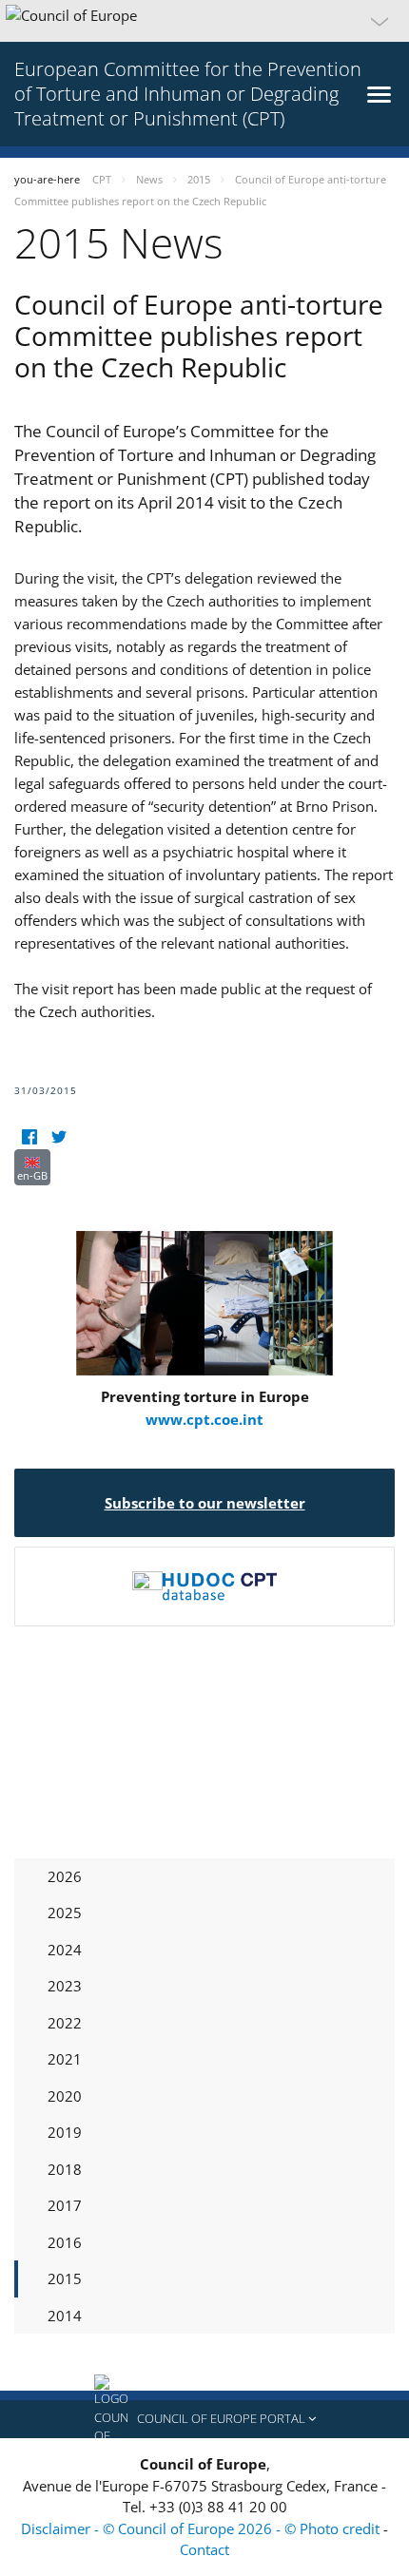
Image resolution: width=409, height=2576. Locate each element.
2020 (65, 2096)
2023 (65, 1986)
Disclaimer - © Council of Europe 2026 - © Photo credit (202, 2528)
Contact (204, 2549)
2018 (65, 2169)
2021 (65, 2059)
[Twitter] (58, 1137)
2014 (65, 2316)
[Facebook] (29, 1137)
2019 (65, 2132)
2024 (65, 1950)
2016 (65, 2242)
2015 (65, 2278)
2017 (65, 2205)
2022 (65, 2023)
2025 (65, 1913)
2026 (65, 1876)
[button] (204, 21)
